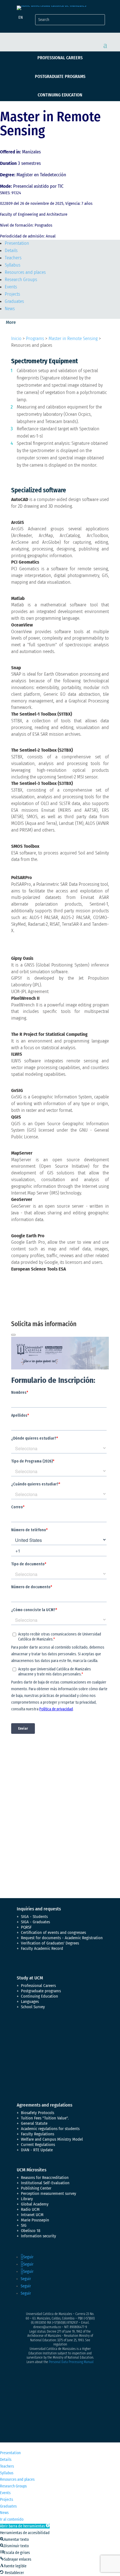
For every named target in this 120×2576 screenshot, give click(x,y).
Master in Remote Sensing (73, 339)
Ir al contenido (12, 2519)
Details (11, 251)
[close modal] (13, 1335)
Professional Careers (60, 58)
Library (27, 2199)
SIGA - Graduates (35, 1922)
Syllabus (13, 265)
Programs (35, 339)
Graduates (14, 301)
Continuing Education (60, 95)
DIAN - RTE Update (37, 2150)
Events (11, 287)
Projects (12, 294)
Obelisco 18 (31, 2231)
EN (21, 17)
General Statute (34, 2123)
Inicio (16, 339)
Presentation (17, 243)
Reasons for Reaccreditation (45, 2178)
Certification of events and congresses (53, 1932)
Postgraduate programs (60, 76)
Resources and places (25, 272)
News (10, 309)
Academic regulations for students (50, 2129)
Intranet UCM (32, 2215)
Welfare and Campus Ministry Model (52, 2139)
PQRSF (26, 1927)
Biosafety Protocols (38, 2113)
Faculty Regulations (38, 2134)
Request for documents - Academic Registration (62, 1938)
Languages (30, 2002)
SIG (24, 2225)
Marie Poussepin (35, 2220)
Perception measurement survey (49, 2193)
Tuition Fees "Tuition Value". (45, 2118)
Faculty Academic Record (42, 1948)
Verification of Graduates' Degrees (50, 1943)
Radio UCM (30, 2209)
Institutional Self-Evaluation (45, 2183)
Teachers (13, 258)
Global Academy (35, 2204)
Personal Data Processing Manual (71, 2362)
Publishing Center (36, 2188)
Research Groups (21, 280)
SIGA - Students (34, 1917)
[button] (25, 2526)
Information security (39, 2236)
